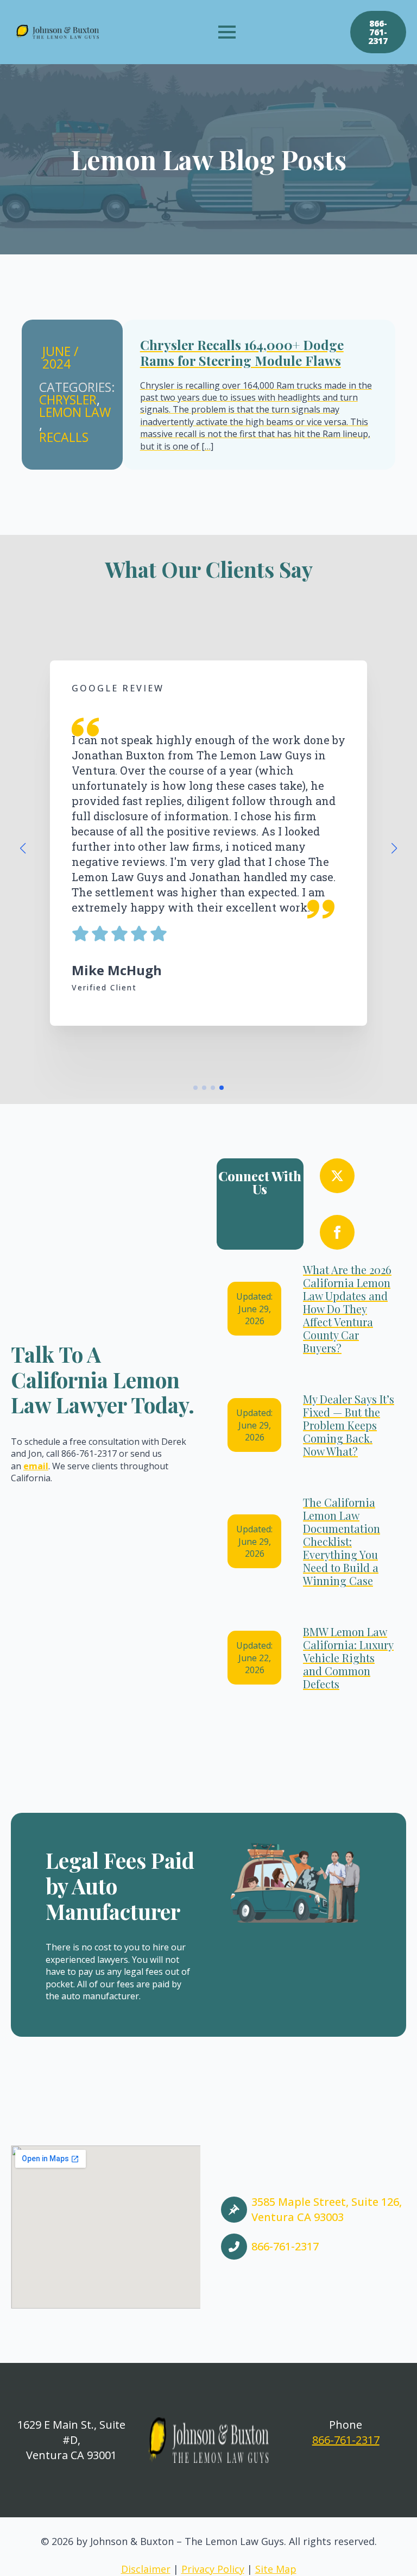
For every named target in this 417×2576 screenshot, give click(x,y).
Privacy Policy (213, 2569)
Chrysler (68, 400)
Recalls (64, 437)
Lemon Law (75, 412)
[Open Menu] (227, 32)
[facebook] (337, 1232)
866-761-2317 (346, 2440)
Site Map (276, 2569)
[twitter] (337, 1176)
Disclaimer (146, 2569)
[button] (23, 849)
